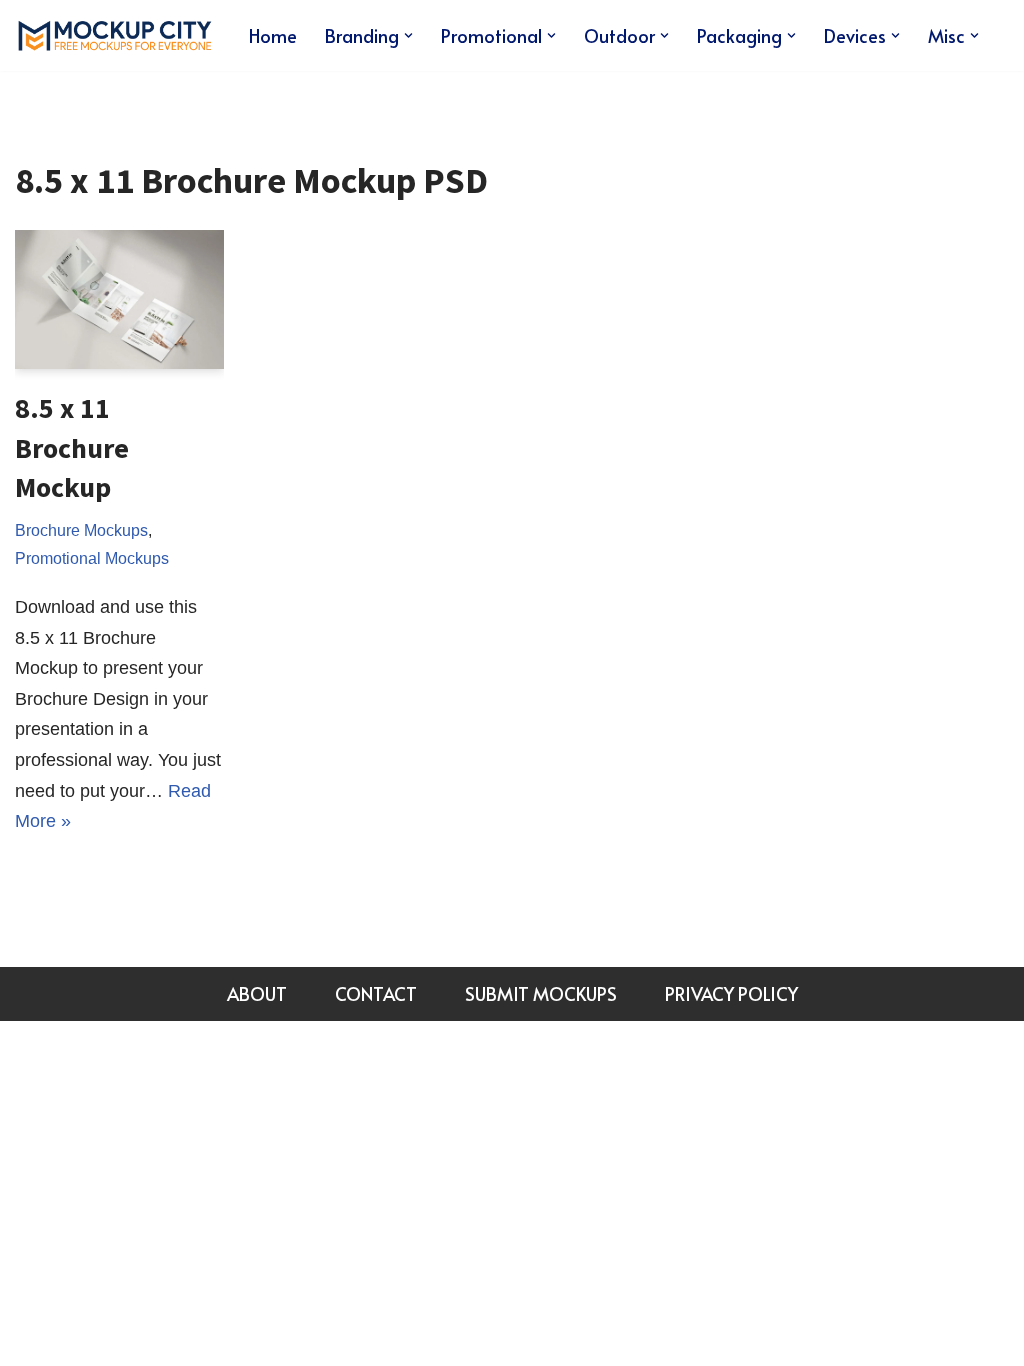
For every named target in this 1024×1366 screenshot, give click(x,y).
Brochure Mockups (81, 530)
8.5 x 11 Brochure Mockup (72, 447)
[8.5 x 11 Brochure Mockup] (119, 299)
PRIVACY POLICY (731, 993)
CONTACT (376, 993)
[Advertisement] (885, 431)
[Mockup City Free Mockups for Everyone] (115, 35)
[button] (408, 35)
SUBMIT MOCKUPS (541, 993)
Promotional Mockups (92, 558)
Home (273, 35)
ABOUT (257, 993)
